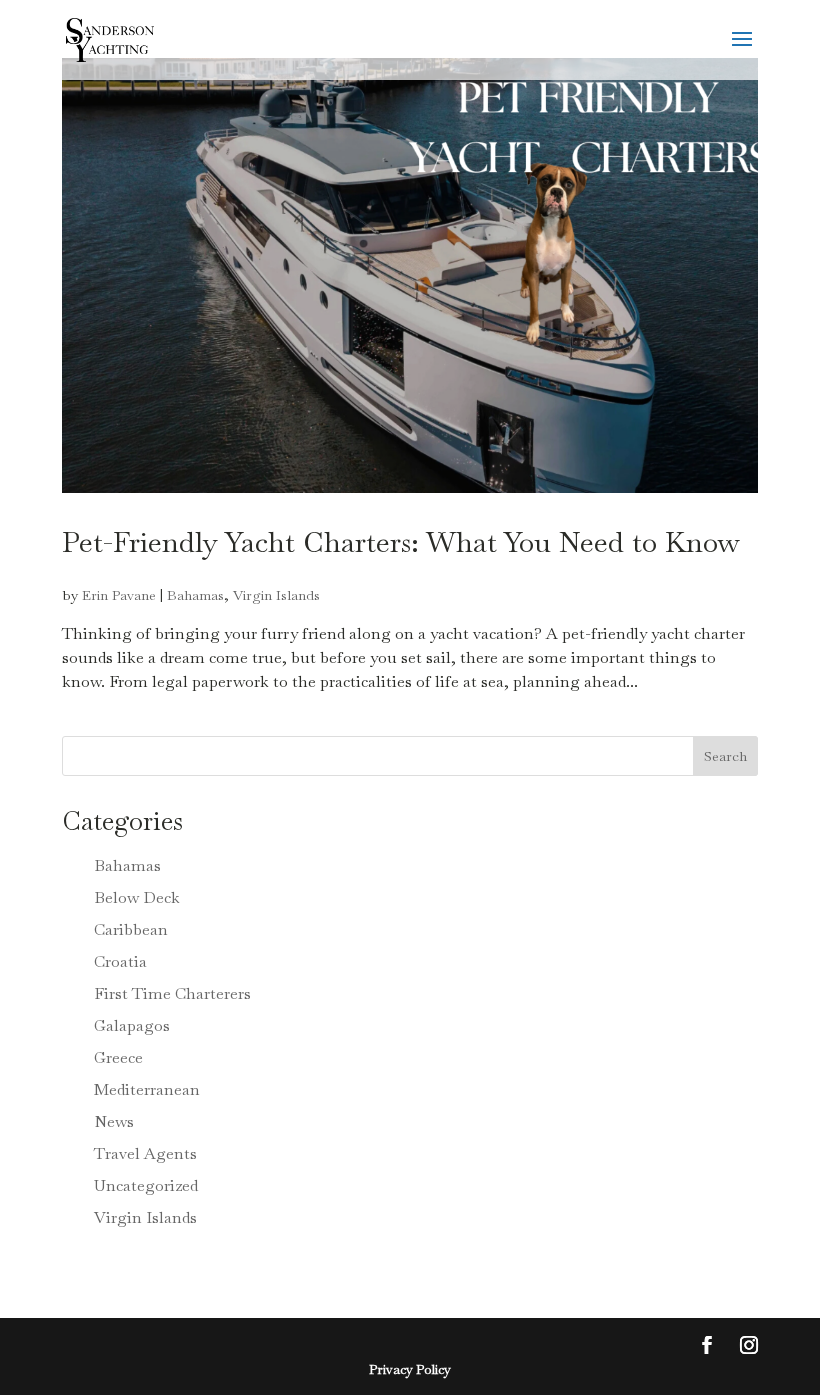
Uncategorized (146, 1185)
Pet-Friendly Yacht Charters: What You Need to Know (401, 541)
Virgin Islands (276, 595)
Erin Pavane (119, 595)
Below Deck (137, 897)
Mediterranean (147, 1089)
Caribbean (131, 929)
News (114, 1121)
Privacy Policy (410, 1369)
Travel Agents (145, 1153)
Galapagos (132, 1025)
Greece (118, 1057)
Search (725, 756)
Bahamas (195, 595)
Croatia (120, 961)
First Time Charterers (172, 993)
